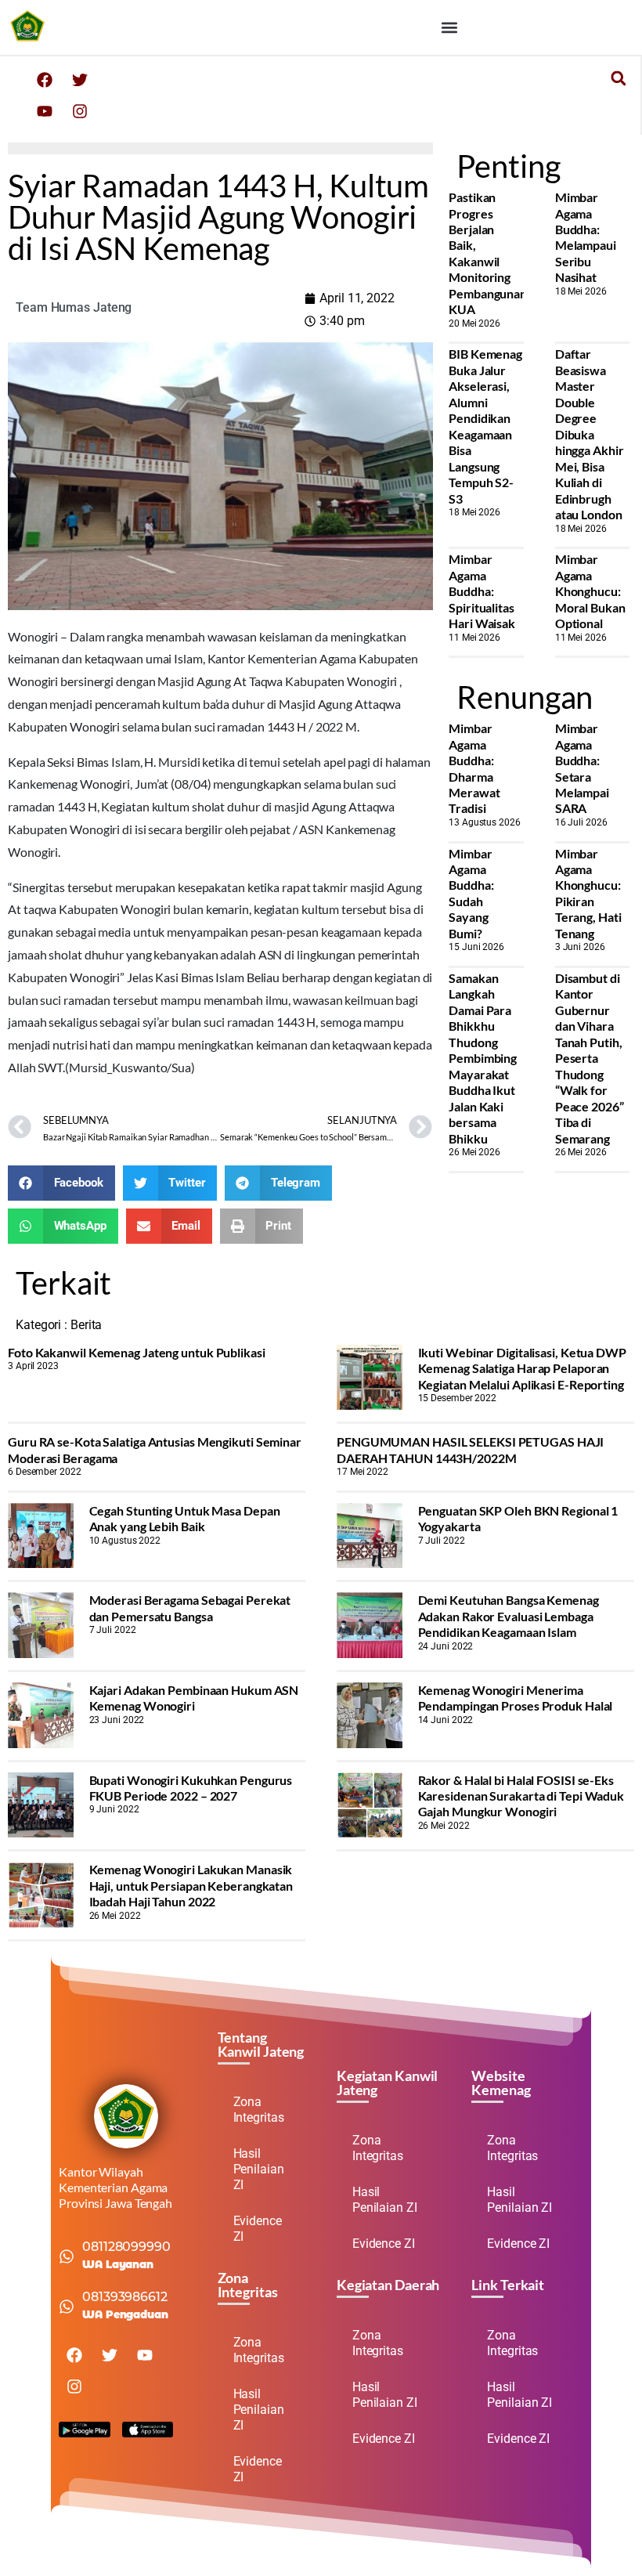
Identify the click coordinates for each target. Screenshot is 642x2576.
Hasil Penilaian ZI (259, 2169)
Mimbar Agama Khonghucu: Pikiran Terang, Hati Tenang (588, 893)
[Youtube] (45, 111)
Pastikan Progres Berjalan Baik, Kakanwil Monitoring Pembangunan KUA (488, 253)
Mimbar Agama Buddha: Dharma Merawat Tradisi (474, 768)
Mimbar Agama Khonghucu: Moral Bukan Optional (590, 591)
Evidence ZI (258, 2229)
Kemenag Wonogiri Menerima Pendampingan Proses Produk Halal (516, 1698)
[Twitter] (80, 80)
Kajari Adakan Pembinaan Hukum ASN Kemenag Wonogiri (194, 1698)
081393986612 (125, 2297)
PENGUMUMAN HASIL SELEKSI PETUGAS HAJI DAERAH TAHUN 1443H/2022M (470, 1449)
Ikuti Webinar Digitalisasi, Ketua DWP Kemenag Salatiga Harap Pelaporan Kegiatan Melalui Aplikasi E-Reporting (522, 1368)
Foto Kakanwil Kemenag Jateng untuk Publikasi (137, 1352)
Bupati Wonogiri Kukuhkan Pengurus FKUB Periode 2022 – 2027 (191, 1788)
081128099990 (126, 2247)
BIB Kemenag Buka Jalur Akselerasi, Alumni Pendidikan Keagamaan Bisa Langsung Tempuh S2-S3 (485, 426)
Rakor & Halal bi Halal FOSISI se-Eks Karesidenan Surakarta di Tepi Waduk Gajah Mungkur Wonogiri (521, 1796)
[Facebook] (45, 80)
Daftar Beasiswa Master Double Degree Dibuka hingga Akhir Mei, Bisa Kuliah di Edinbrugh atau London (590, 434)
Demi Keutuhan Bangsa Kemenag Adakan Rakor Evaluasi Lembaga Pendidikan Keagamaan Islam (509, 1616)
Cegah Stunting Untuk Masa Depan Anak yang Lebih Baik (185, 1518)
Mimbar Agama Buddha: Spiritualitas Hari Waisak (482, 591)
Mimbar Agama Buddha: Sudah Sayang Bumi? (471, 893)
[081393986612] (67, 2307)
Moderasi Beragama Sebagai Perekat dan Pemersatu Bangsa (190, 1608)
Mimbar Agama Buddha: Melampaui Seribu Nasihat (586, 237)
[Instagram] (80, 111)
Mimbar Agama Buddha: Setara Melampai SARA (582, 768)
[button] (449, 28)
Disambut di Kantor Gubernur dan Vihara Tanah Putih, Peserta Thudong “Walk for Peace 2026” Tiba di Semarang (590, 1058)
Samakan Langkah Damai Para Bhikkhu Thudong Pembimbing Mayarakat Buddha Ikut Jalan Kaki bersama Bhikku (483, 1058)
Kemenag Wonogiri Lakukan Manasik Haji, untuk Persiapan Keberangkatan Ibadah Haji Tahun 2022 (191, 1885)
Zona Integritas (259, 2110)
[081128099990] (67, 2256)
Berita (86, 1325)
